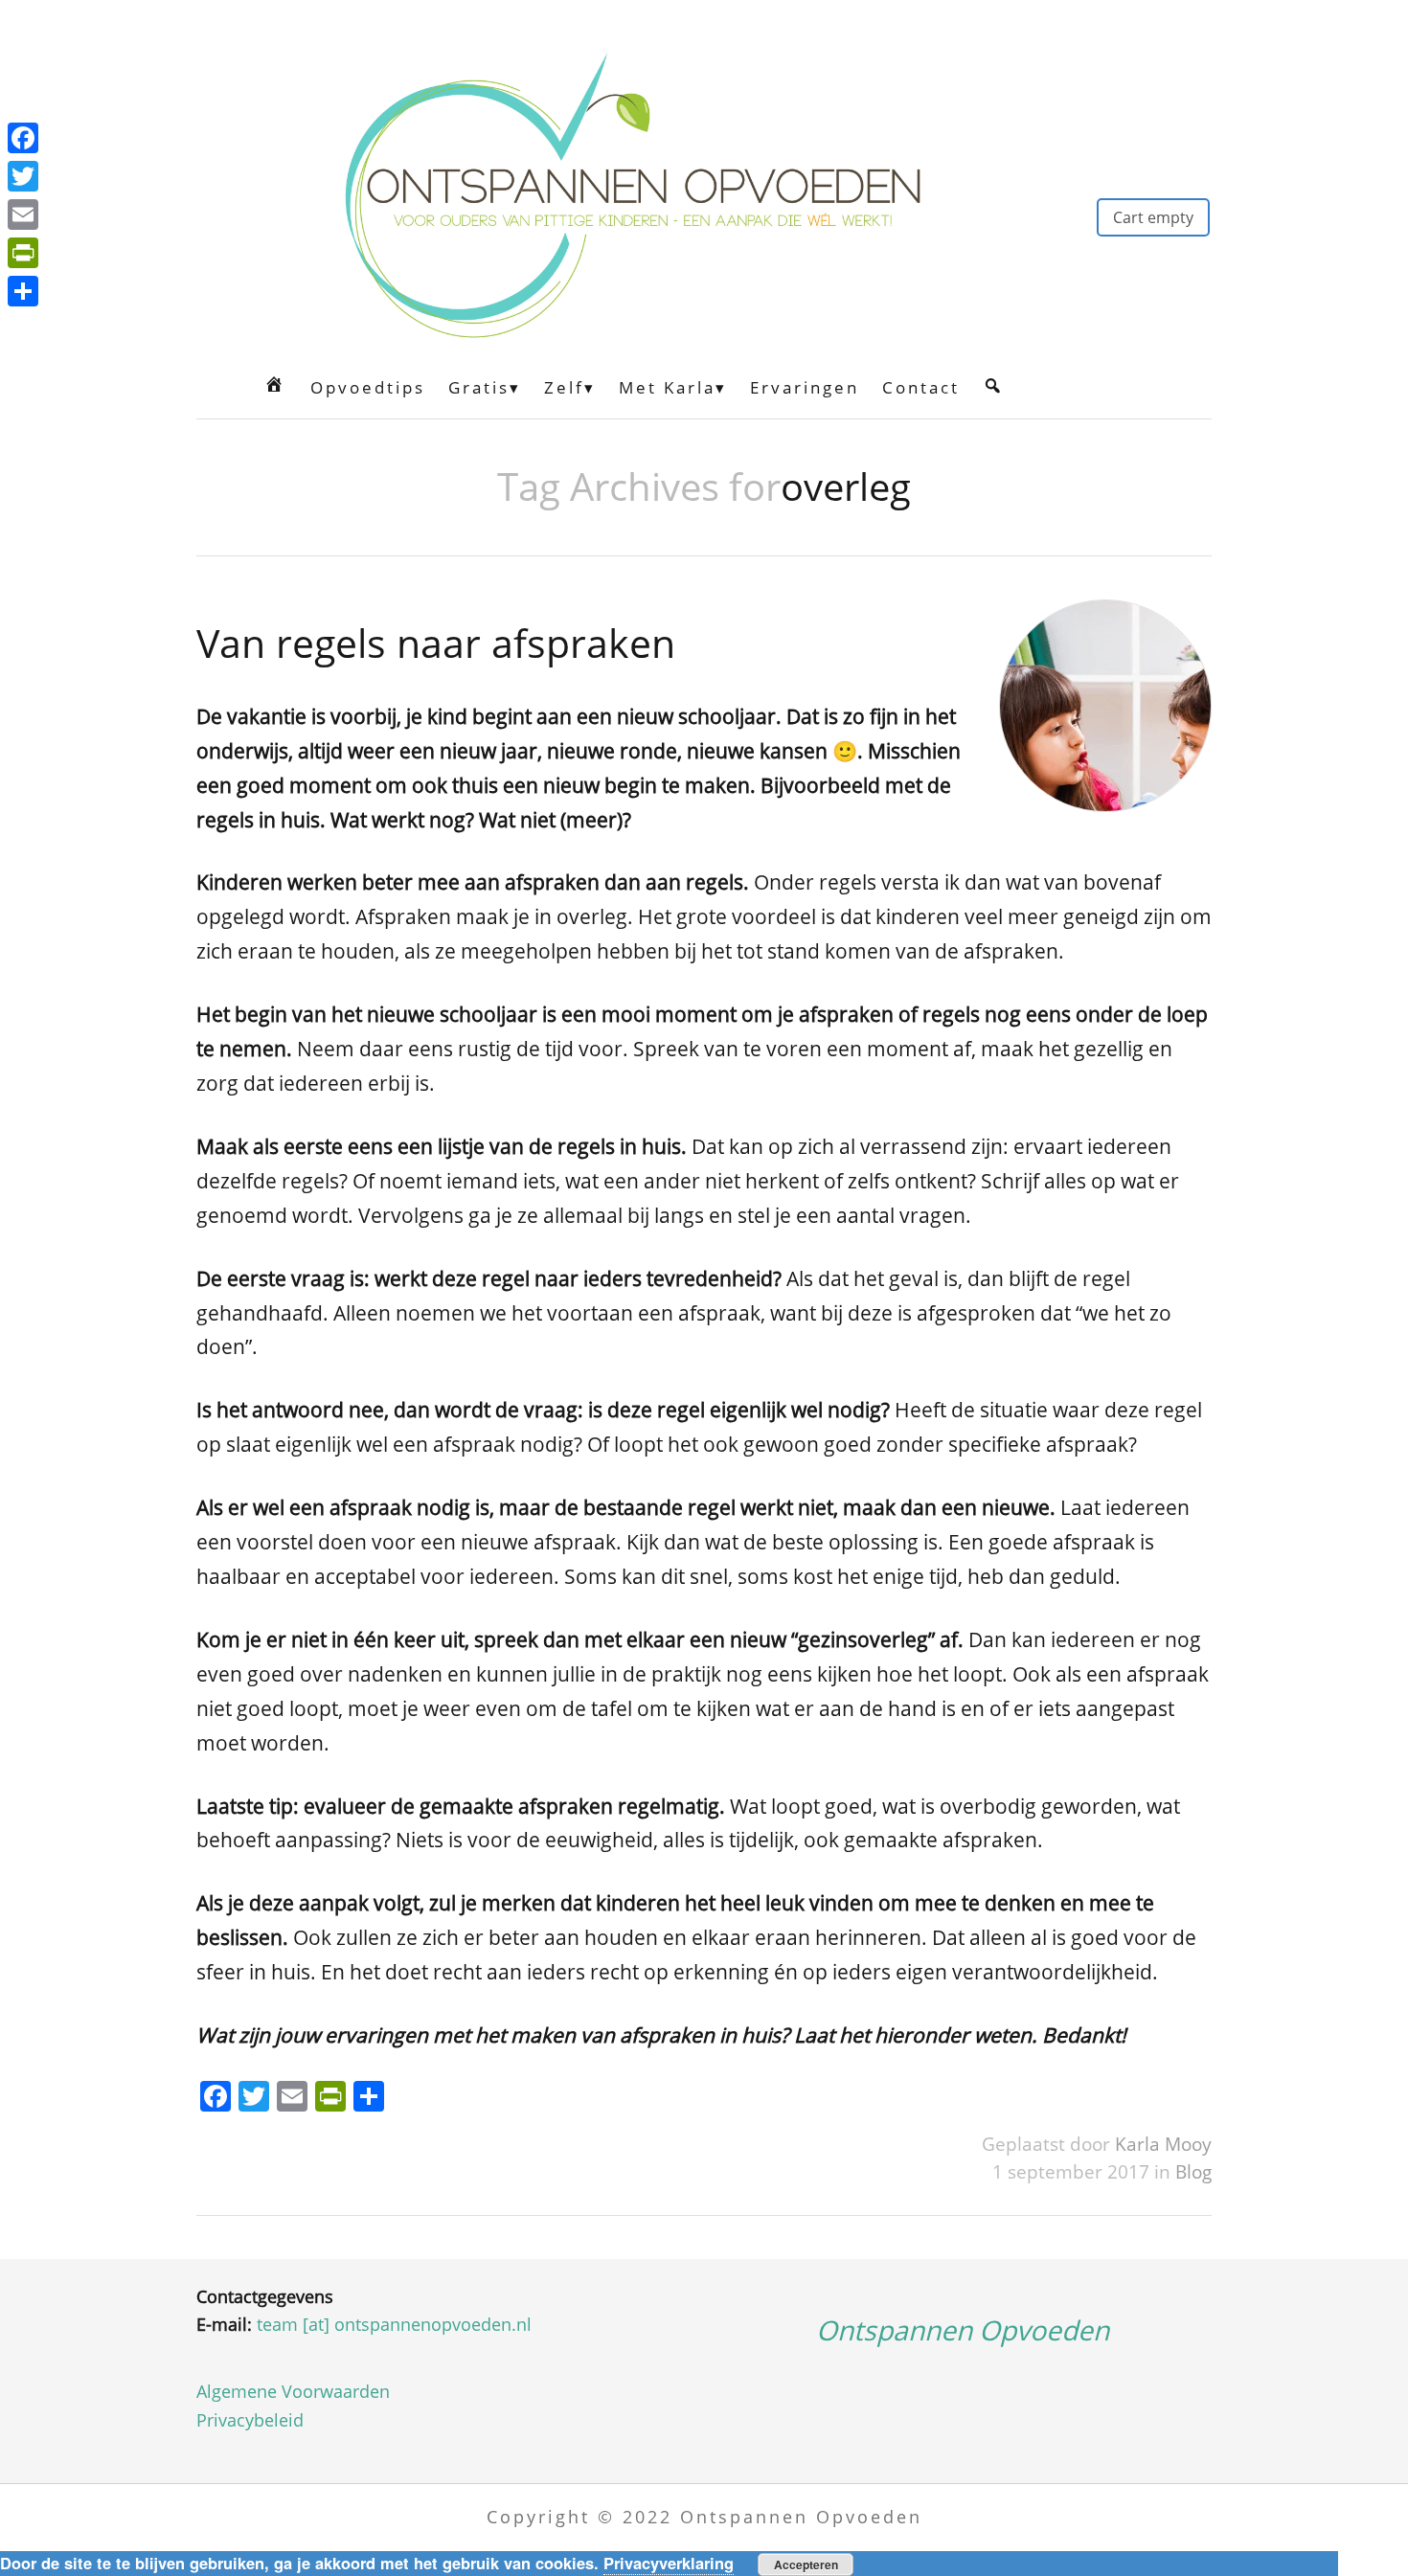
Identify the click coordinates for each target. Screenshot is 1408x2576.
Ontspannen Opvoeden (963, 2330)
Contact (921, 387)
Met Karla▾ (673, 387)
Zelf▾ (570, 387)
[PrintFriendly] (23, 253)
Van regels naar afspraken (436, 643)
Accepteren (806, 2565)
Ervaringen (805, 387)
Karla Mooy (1163, 2144)
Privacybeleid (250, 2420)
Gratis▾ (485, 387)
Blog (1193, 2171)
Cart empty (1153, 217)
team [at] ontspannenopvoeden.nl (394, 2324)
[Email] (23, 215)
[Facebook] (23, 138)
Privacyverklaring (669, 2563)
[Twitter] (23, 176)
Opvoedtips (368, 387)
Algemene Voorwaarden (293, 2391)
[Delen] (23, 291)
